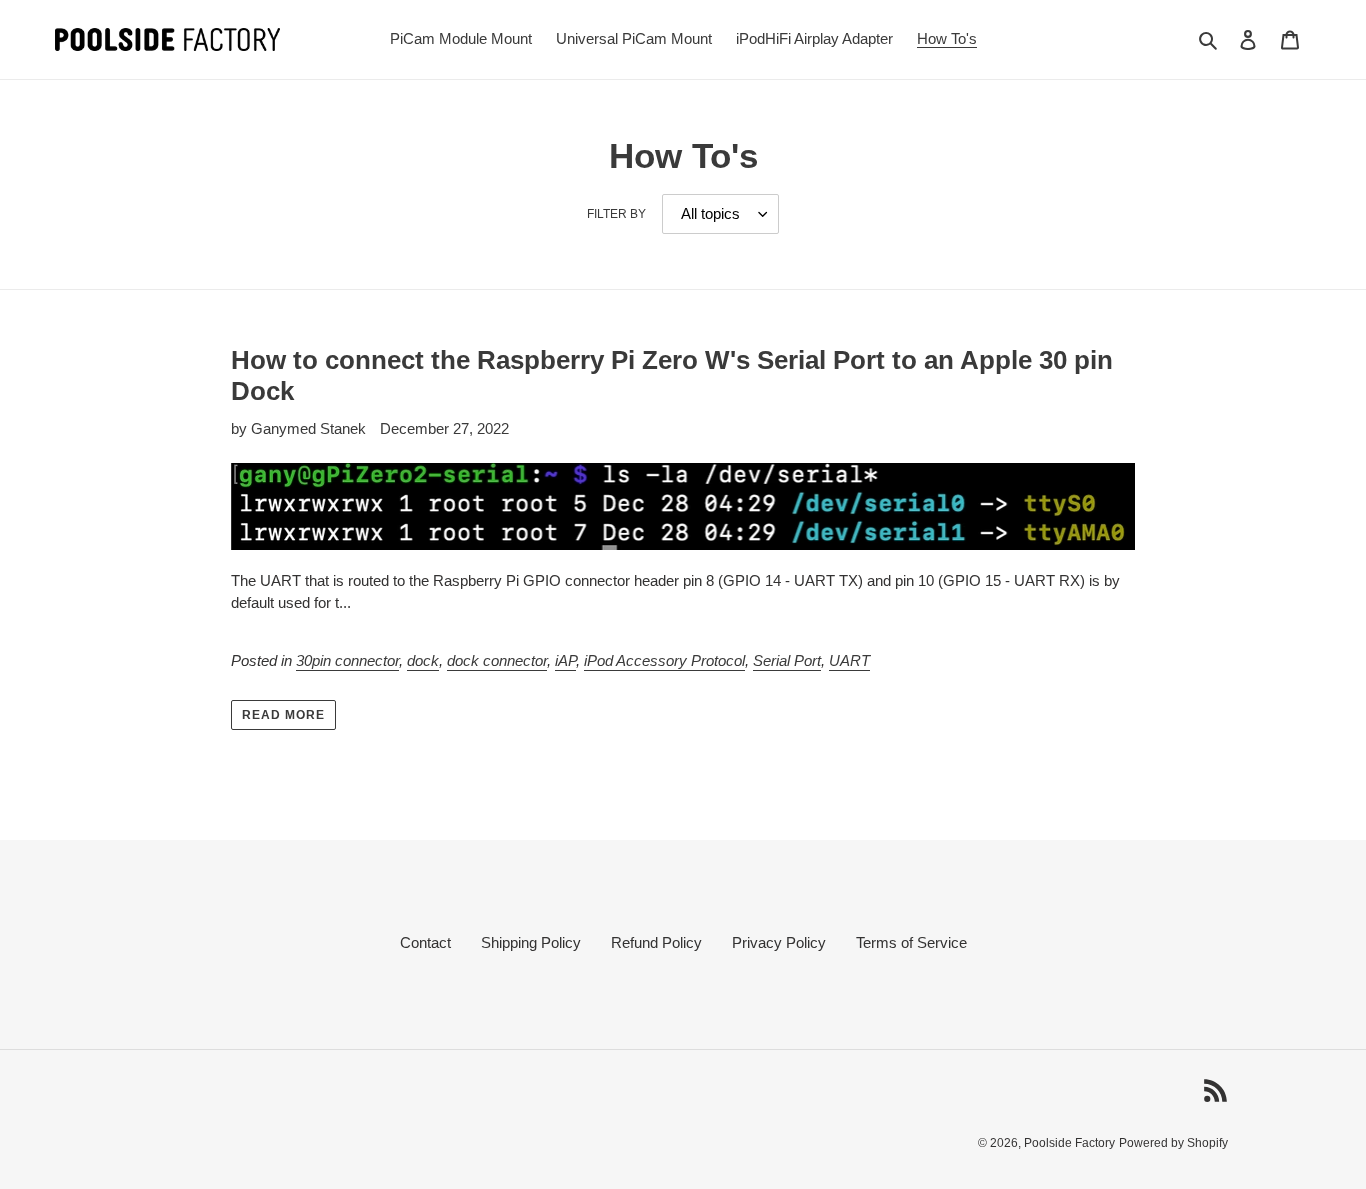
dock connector (497, 660)
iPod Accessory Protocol (664, 660)
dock (423, 660)
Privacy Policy (779, 942)
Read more (283, 715)
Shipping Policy (531, 942)
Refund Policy (656, 942)
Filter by (616, 214)
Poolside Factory (1069, 1143)
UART (849, 660)
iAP (565, 660)
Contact (425, 942)
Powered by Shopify (1173, 1143)
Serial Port (787, 660)
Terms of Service (911, 942)
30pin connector (347, 660)
